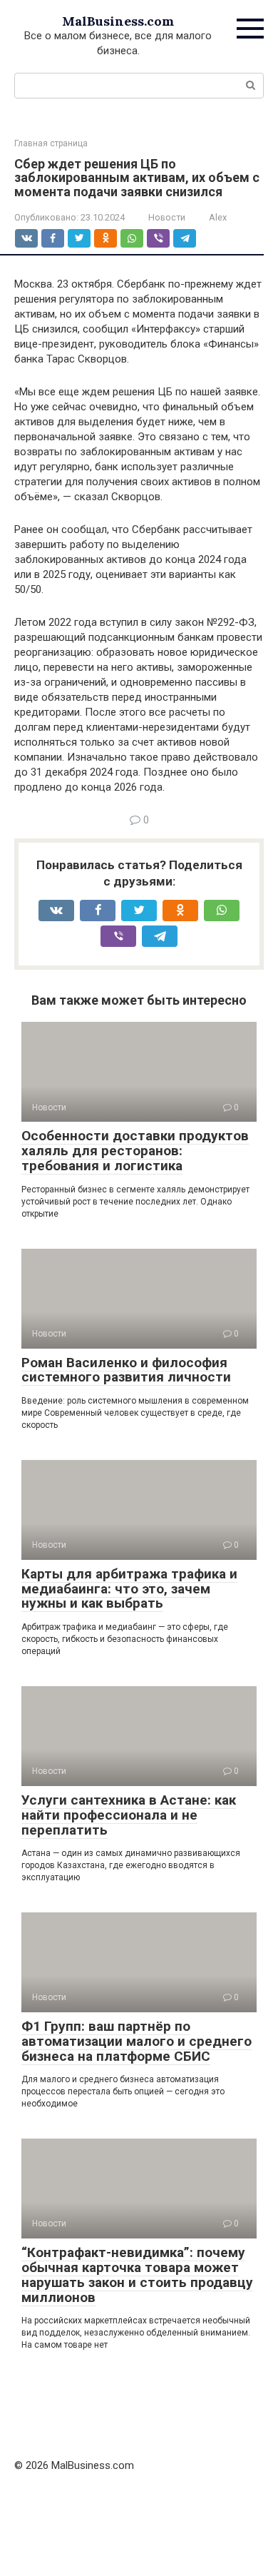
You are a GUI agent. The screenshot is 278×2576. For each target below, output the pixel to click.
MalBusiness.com (118, 21)
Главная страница (51, 143)
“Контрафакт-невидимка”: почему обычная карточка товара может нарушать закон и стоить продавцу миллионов (137, 2275)
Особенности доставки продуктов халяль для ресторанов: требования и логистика (135, 1151)
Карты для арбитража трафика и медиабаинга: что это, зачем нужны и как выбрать (129, 1589)
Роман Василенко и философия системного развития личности (126, 1370)
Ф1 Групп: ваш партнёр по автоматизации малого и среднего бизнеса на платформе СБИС (137, 2041)
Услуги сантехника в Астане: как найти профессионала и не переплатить (129, 1815)
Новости (167, 217)
